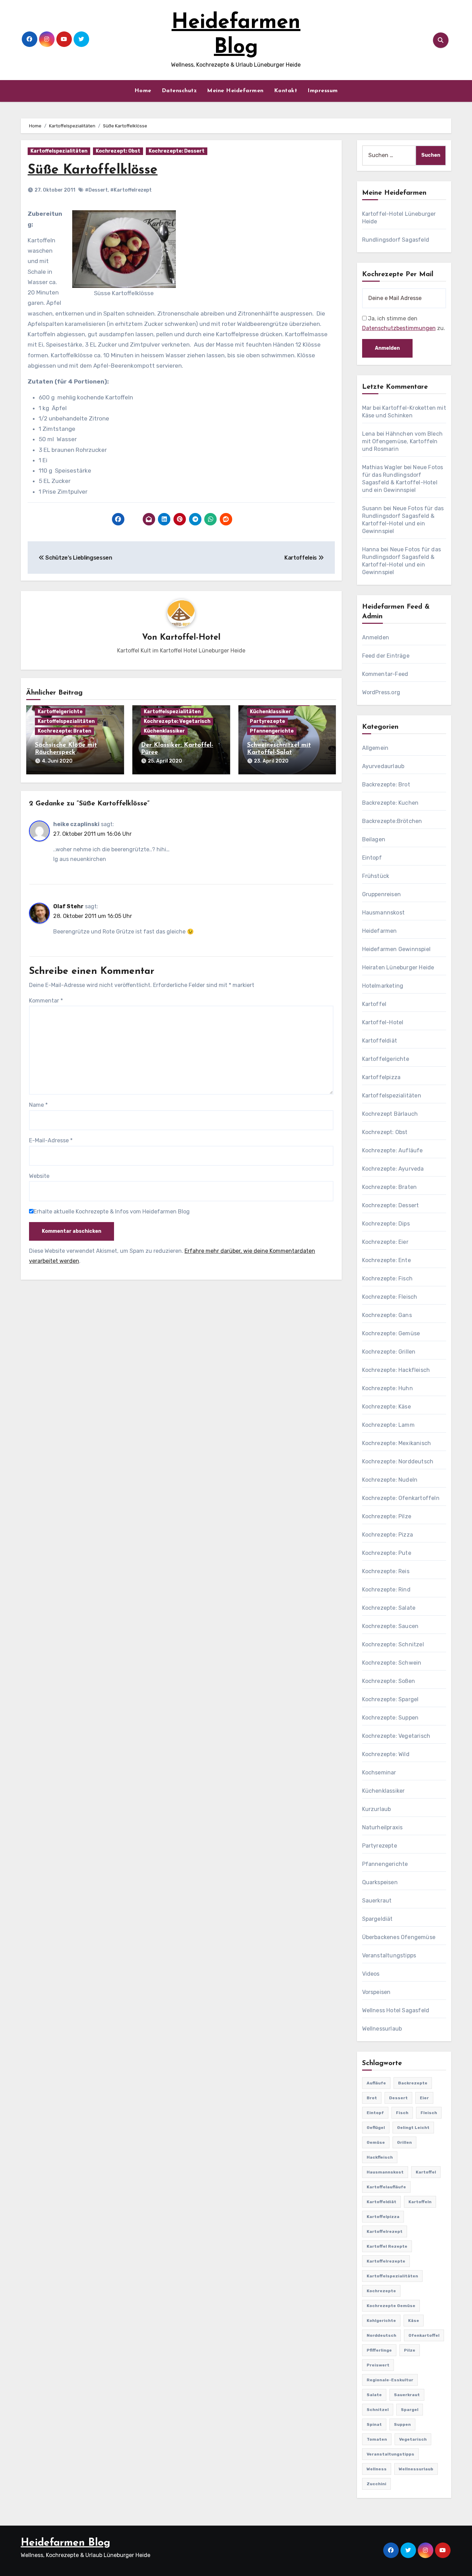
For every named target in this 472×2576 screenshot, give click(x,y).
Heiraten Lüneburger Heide (398, 967)
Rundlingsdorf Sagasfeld (396, 240)
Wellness (377, 2469)
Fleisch (429, 2113)
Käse (414, 2321)
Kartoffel (374, 1004)
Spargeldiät (377, 1919)
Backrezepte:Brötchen (392, 821)
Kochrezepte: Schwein (392, 1663)
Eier (424, 2098)
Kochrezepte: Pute (387, 1553)
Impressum (323, 91)
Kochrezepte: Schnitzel (393, 1644)
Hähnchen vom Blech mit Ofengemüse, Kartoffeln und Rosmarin (402, 441)
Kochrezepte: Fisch (388, 1279)
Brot (372, 2098)
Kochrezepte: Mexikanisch (397, 1443)
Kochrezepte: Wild (386, 1754)
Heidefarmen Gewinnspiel (397, 949)
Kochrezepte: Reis (386, 1571)
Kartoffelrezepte (386, 2261)
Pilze (410, 2350)
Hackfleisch (380, 2157)
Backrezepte (413, 2083)
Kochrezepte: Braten (64, 731)
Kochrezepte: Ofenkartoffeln (401, 1498)
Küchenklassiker (164, 731)
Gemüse (376, 2142)
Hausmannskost (384, 913)
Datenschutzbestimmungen (399, 328)
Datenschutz (179, 91)
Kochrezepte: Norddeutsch (398, 1461)
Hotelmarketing (383, 986)
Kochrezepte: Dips (386, 1224)
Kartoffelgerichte (60, 712)
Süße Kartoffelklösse (93, 170)
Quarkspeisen (380, 1882)
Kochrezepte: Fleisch (390, 1297)
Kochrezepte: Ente (386, 1260)
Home (143, 91)
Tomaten (377, 2439)
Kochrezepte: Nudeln (390, 1480)
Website (39, 1176)
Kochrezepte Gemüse (391, 2306)
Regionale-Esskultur (390, 2380)
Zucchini (376, 2484)
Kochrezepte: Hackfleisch (396, 1370)
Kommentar (46, 1001)
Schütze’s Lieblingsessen (78, 558)
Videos (371, 1974)
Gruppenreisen (382, 894)
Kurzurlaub (377, 1809)
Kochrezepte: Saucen (390, 1626)
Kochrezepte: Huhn (388, 1388)
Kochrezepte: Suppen (390, 1718)
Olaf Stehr (68, 906)
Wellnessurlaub (382, 2029)
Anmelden (376, 637)
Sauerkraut (377, 1901)
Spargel (410, 2410)
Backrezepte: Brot (386, 785)
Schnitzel (378, 2410)
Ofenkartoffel (424, 2335)
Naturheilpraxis (383, 1827)
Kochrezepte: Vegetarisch (177, 721)
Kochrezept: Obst (118, 151)
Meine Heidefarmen (235, 91)
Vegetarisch (413, 2439)
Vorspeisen (376, 1992)
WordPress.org (381, 692)
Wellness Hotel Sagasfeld (396, 2010)
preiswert (378, 2365)
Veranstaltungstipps (389, 1955)
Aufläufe (376, 2083)
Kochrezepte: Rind (386, 1590)
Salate (374, 2395)
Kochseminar (379, 1773)
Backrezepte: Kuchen (390, 803)
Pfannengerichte (272, 731)
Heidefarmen (380, 931)
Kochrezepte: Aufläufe (393, 1150)
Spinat (374, 2424)
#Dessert (96, 190)
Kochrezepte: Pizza (388, 1535)
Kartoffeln (420, 2202)
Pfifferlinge (379, 2350)
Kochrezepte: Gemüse (391, 1333)
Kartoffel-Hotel (190, 638)
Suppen (402, 2424)
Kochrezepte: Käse (386, 1407)
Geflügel (376, 2128)
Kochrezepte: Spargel (390, 1699)
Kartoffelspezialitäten (59, 151)
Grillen (404, 2142)
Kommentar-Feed (385, 674)
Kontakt (286, 91)
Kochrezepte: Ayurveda (393, 1169)
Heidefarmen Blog (65, 2543)
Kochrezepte (381, 2291)
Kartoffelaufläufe (386, 2187)
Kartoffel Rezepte (387, 2246)
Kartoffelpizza (381, 1077)
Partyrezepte (267, 721)
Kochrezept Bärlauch (390, 1114)
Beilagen (374, 839)
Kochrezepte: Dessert (177, 151)
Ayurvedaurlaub (383, 766)
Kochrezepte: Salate (389, 1608)
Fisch (402, 2113)
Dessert (398, 2098)
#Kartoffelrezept (131, 190)
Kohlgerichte (381, 2321)
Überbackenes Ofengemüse (399, 1937)
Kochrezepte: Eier (385, 1242)
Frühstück (376, 876)
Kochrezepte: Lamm (388, 1425)
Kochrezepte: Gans (387, 1315)
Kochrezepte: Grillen (389, 1352)
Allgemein (375, 748)
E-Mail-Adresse (51, 1140)
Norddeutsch (381, 2335)
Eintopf (372, 858)
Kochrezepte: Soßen (389, 1681)
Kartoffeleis (301, 558)
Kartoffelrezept (385, 2231)
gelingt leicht (413, 2128)
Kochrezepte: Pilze (387, 1516)
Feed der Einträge (386, 656)
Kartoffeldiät (380, 1041)
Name (38, 1105)
